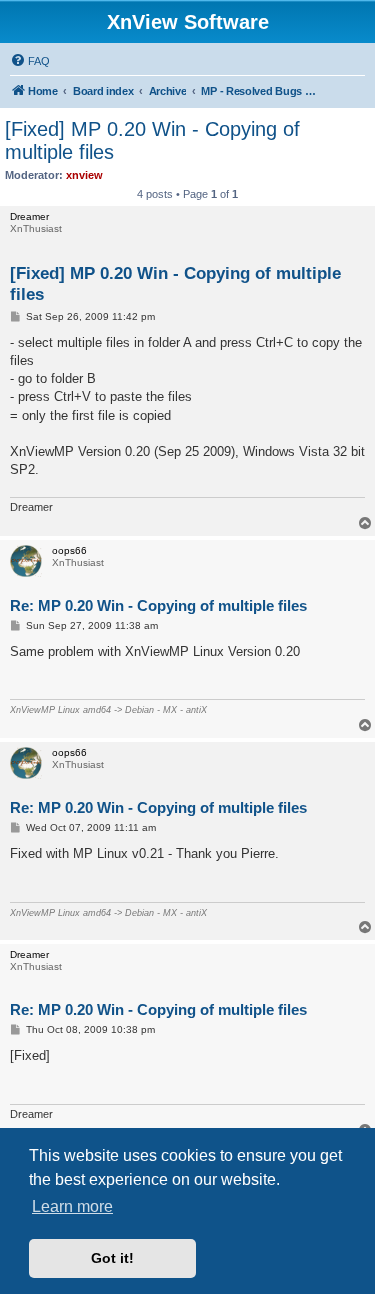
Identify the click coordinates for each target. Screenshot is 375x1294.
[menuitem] (30, 61)
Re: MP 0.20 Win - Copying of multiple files (158, 605)
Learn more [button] (72, 1206)
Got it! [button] (112, 1258)
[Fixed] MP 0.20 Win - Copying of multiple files (152, 140)
